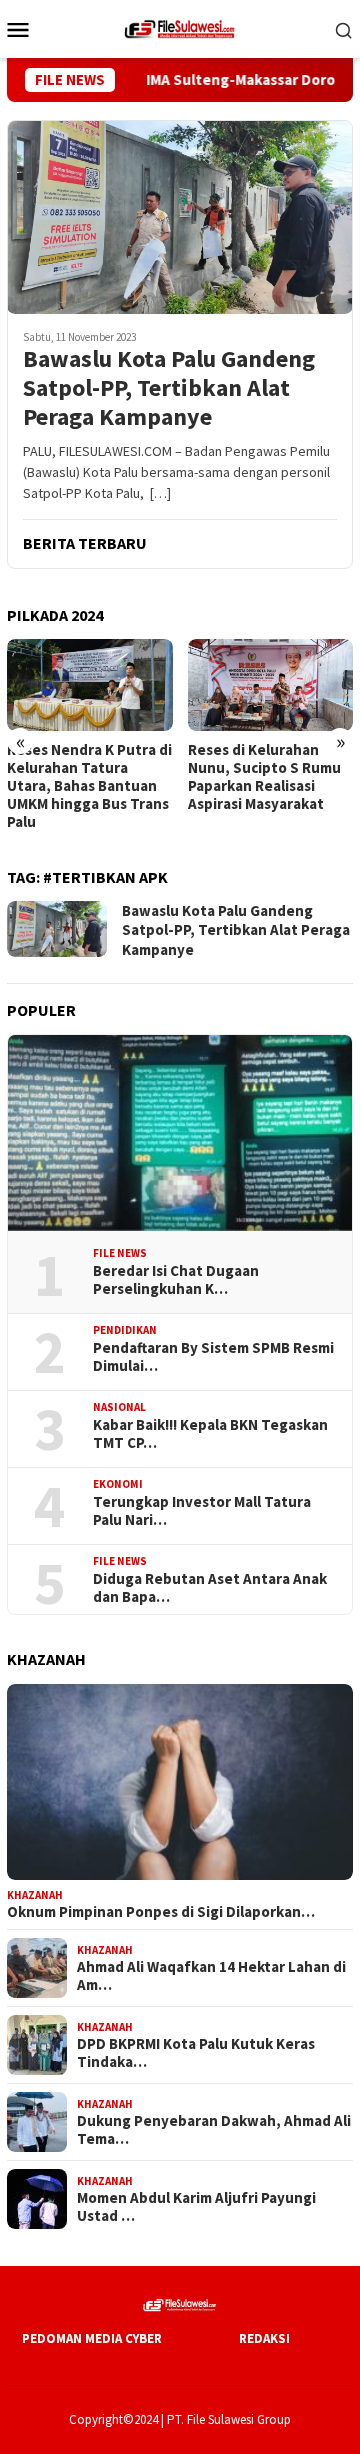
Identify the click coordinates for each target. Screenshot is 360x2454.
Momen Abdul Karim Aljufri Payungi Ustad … (196, 2207)
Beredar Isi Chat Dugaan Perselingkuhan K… (176, 1280)
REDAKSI (264, 2338)
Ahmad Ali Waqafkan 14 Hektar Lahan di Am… (211, 1976)
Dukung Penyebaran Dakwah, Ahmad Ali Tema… (214, 2130)
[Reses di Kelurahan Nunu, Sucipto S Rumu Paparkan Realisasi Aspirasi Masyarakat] (271, 685)
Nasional (119, 1407)
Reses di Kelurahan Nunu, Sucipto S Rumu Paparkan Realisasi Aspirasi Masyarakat (264, 777)
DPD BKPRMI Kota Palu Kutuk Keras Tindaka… (196, 2053)
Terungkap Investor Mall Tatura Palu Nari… (202, 1511)
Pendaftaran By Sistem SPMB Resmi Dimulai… (213, 1357)
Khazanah (35, 1895)
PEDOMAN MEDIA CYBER (92, 2338)
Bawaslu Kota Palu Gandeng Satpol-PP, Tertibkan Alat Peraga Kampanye (169, 388)
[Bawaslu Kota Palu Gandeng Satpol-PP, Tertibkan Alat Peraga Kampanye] (180, 217)
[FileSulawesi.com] (180, 27)
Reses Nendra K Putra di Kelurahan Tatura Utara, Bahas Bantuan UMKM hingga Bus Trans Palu (89, 786)
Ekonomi (118, 1484)
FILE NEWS (120, 1253)
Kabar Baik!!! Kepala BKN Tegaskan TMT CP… (210, 1434)
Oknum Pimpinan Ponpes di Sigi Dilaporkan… (161, 1912)
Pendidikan (125, 1330)
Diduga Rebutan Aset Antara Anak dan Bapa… (210, 1588)
